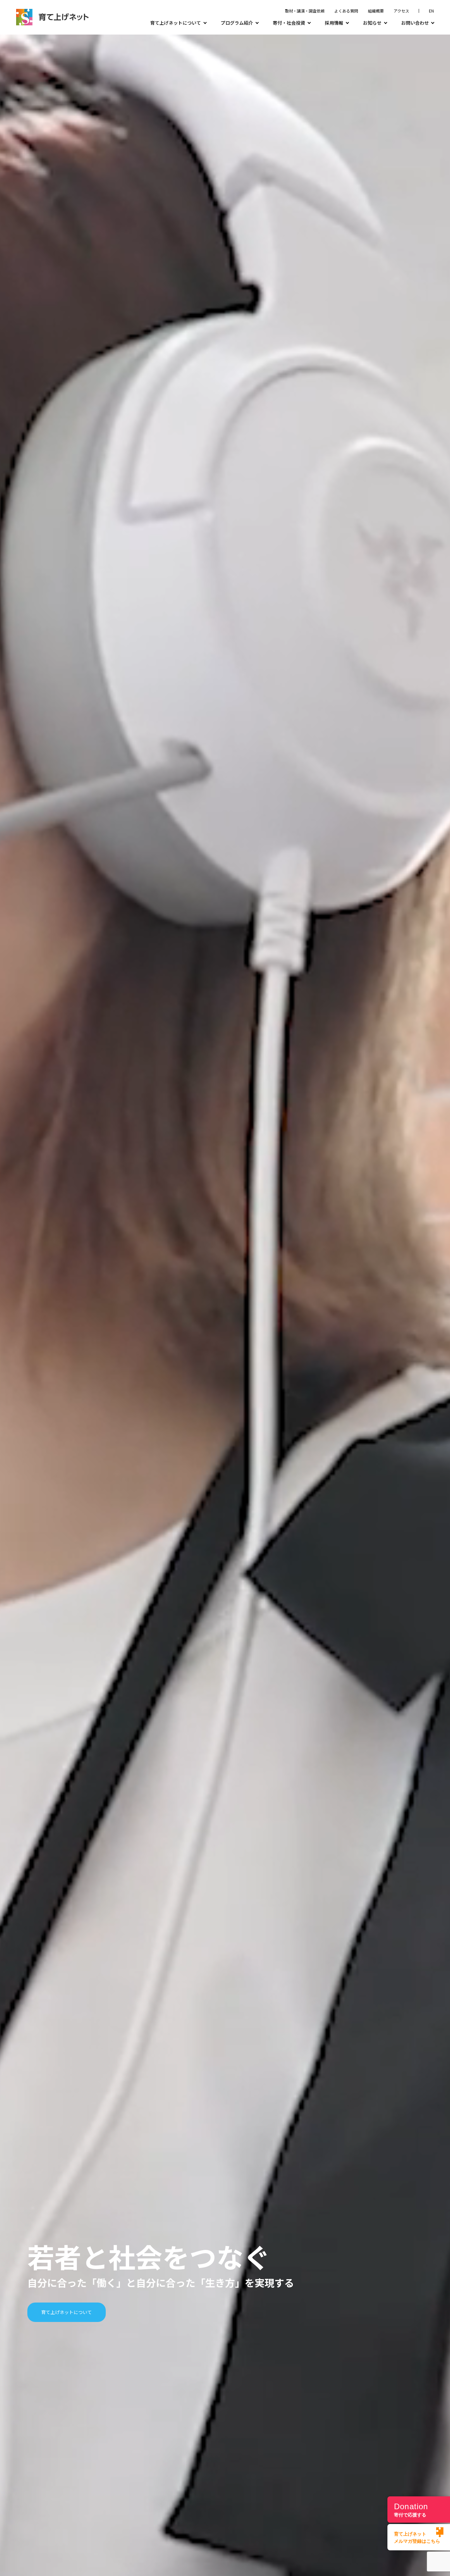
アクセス (401, 11)
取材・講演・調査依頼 (305, 11)
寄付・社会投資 (289, 23)
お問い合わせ (415, 23)
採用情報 (334, 23)
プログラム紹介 (237, 23)
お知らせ (372, 23)
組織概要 (376, 11)
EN (431, 11)
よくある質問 (346, 11)
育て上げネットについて (176, 23)
